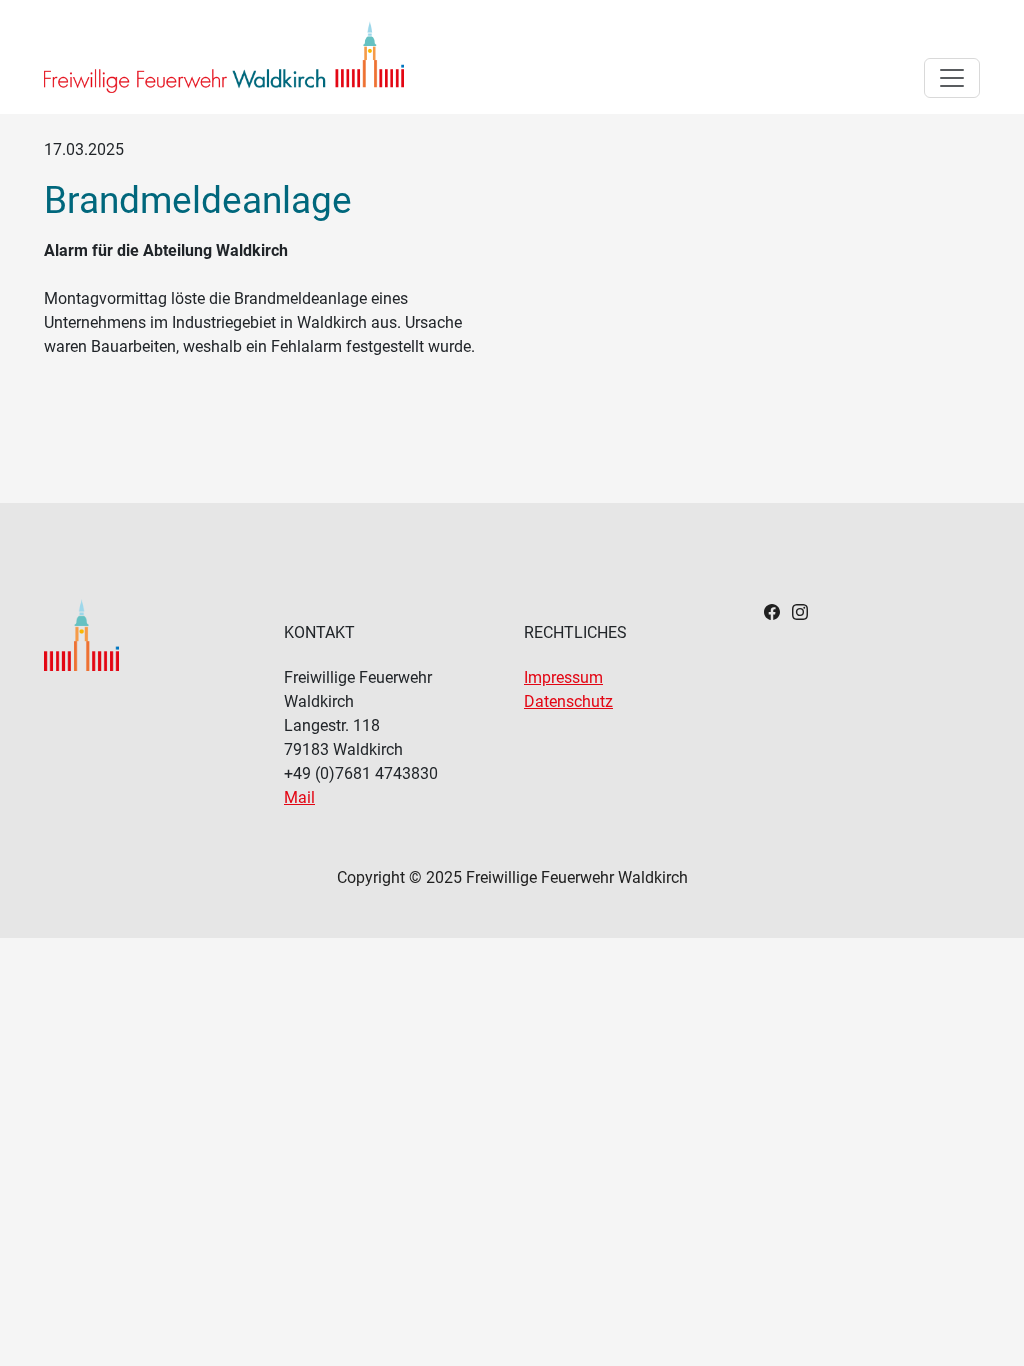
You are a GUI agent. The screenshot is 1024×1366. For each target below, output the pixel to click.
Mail (299, 797)
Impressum (563, 677)
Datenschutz (568, 701)
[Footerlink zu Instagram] (800, 610)
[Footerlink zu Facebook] (772, 610)
